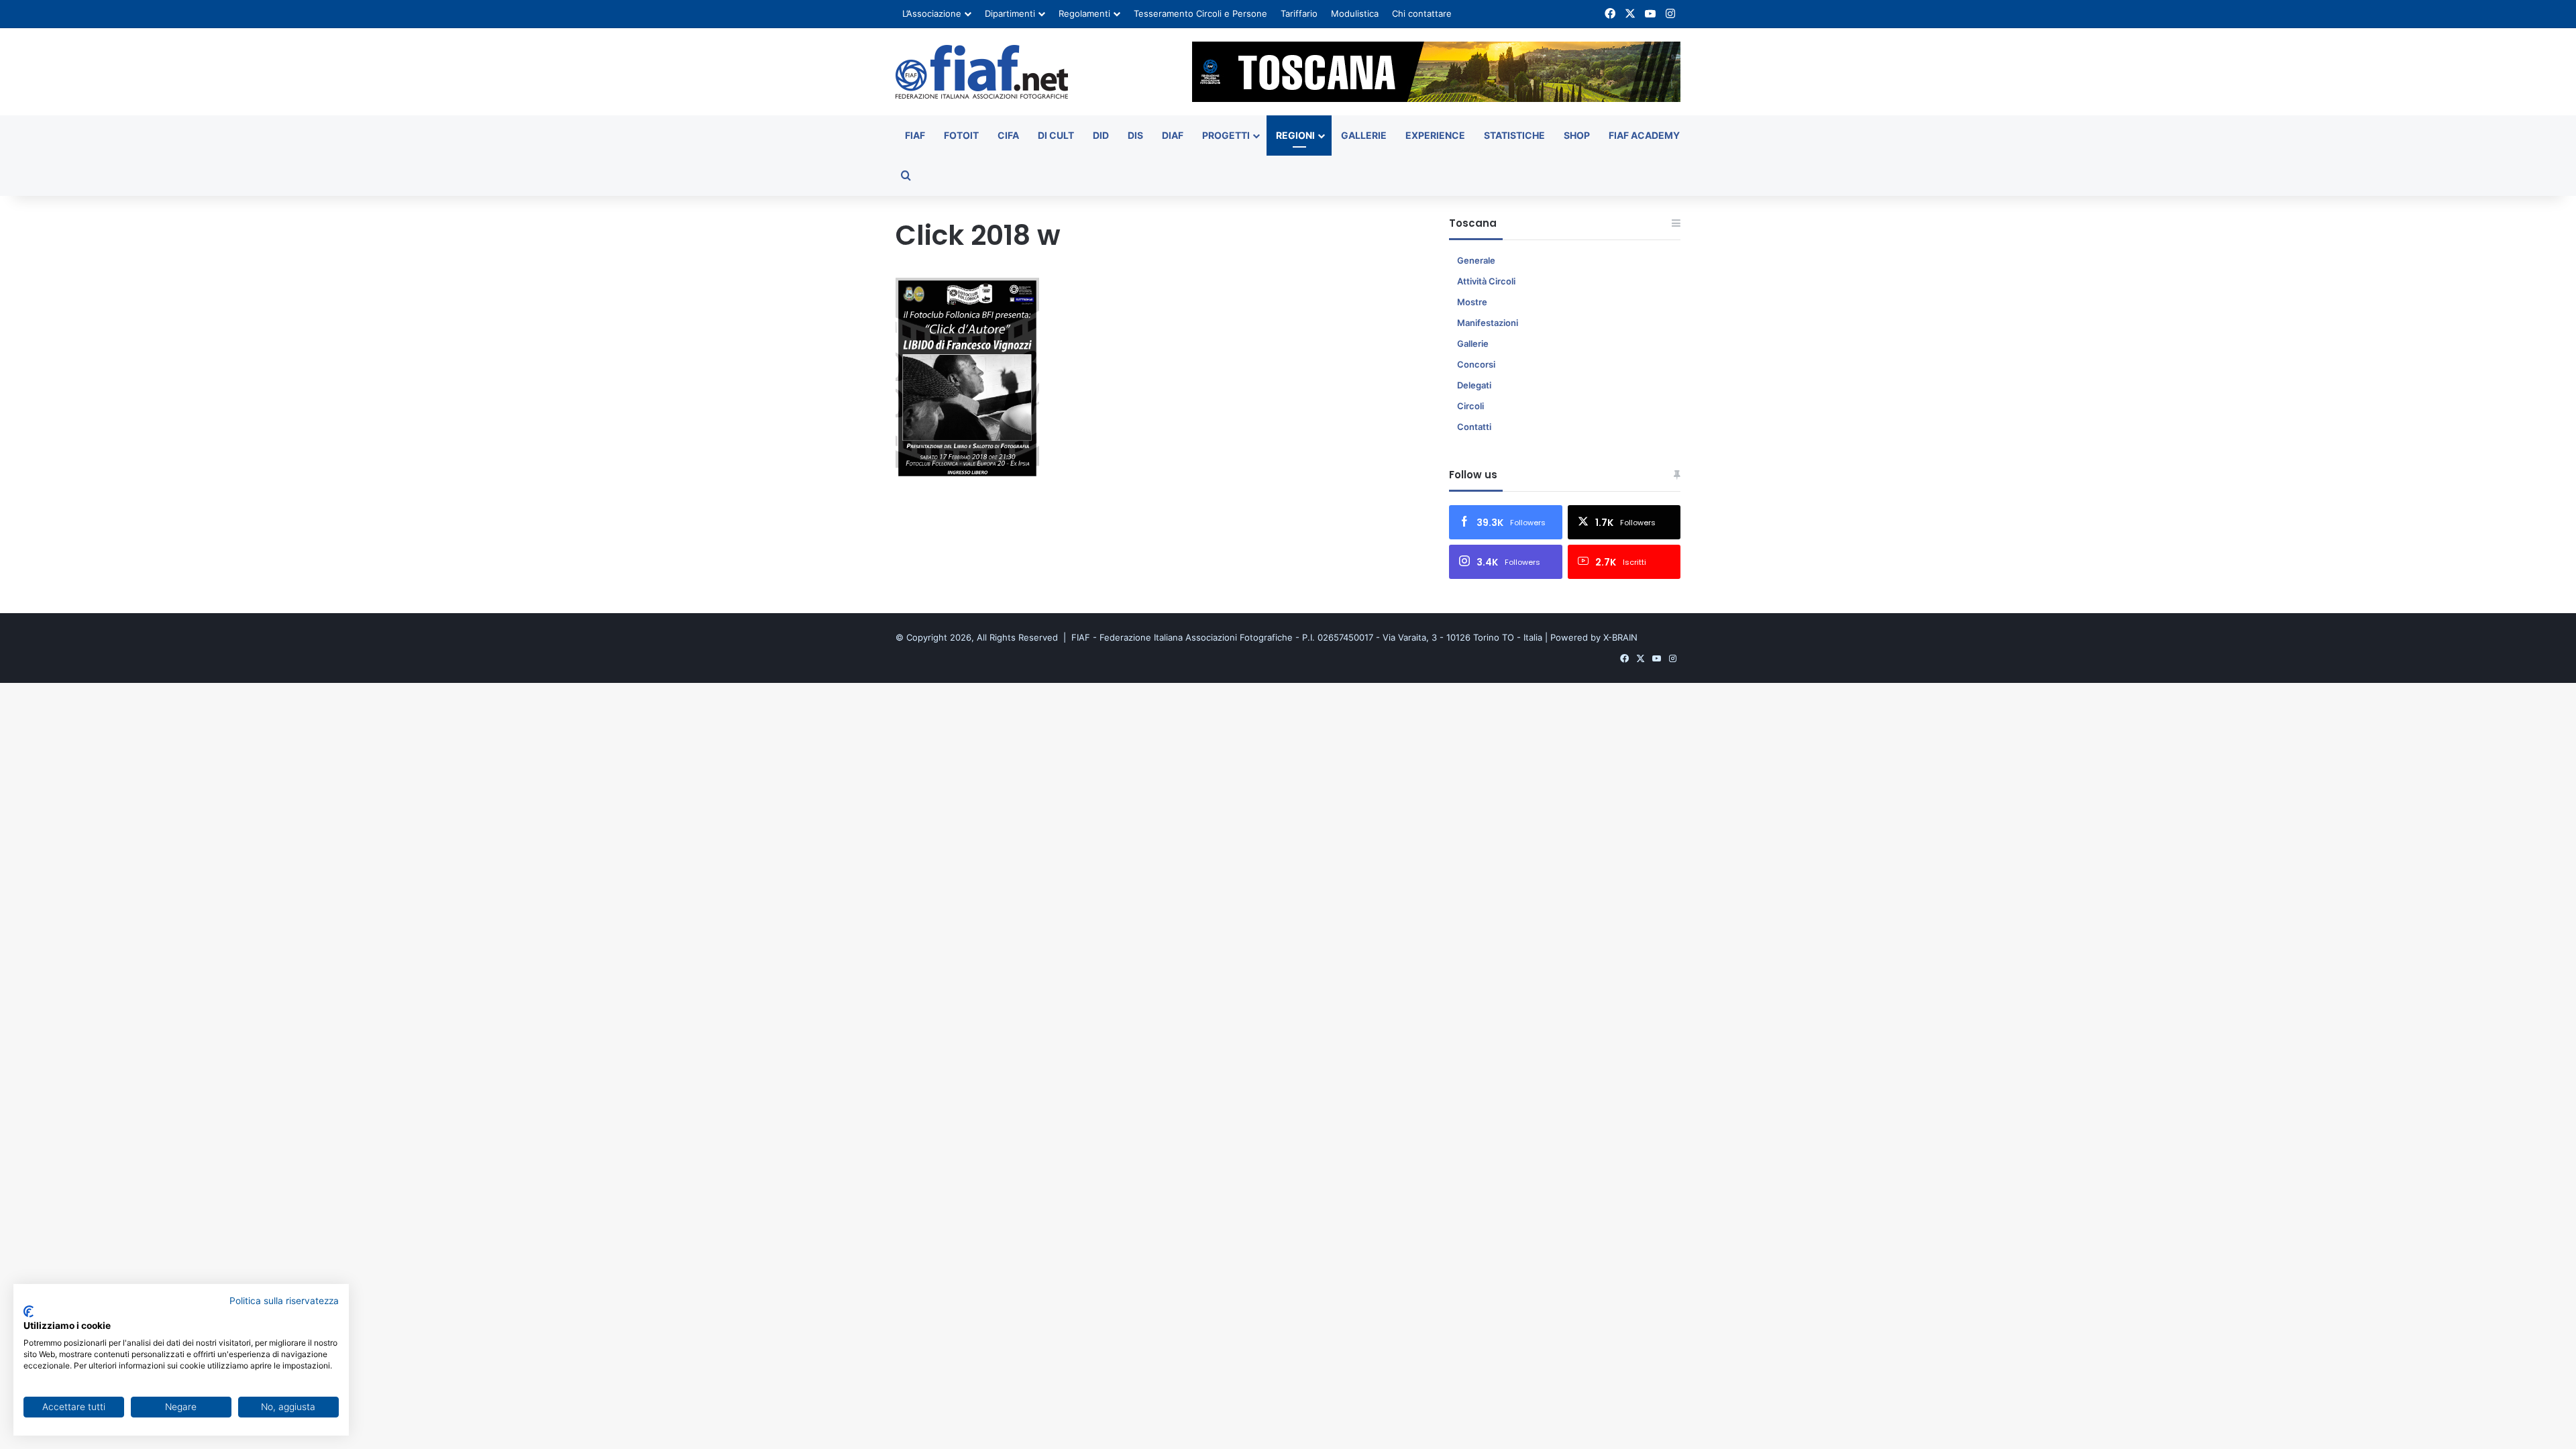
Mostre (1472, 302)
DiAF (1173, 135)
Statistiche (1514, 135)
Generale (1476, 260)
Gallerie (1364, 135)
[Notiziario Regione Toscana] (982, 72)
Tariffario (1299, 13)
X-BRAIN (1620, 637)
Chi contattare (1422, 13)
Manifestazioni (1488, 323)
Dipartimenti (1010, 13)
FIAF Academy (1644, 135)
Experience (1435, 135)
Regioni (1295, 135)
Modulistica (1355, 13)
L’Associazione (932, 13)
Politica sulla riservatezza (284, 1301)
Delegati (1474, 385)
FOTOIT (961, 135)
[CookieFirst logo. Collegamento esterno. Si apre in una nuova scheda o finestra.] (29, 1311)
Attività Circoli (1486, 281)
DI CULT (1056, 135)
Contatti (1474, 427)
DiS (1135, 135)
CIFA (1008, 135)
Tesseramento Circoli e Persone (1200, 13)
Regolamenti (1084, 13)
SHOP (1577, 135)
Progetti (1226, 135)
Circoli (1470, 406)
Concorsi (1476, 364)
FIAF (915, 135)
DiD (1101, 135)
